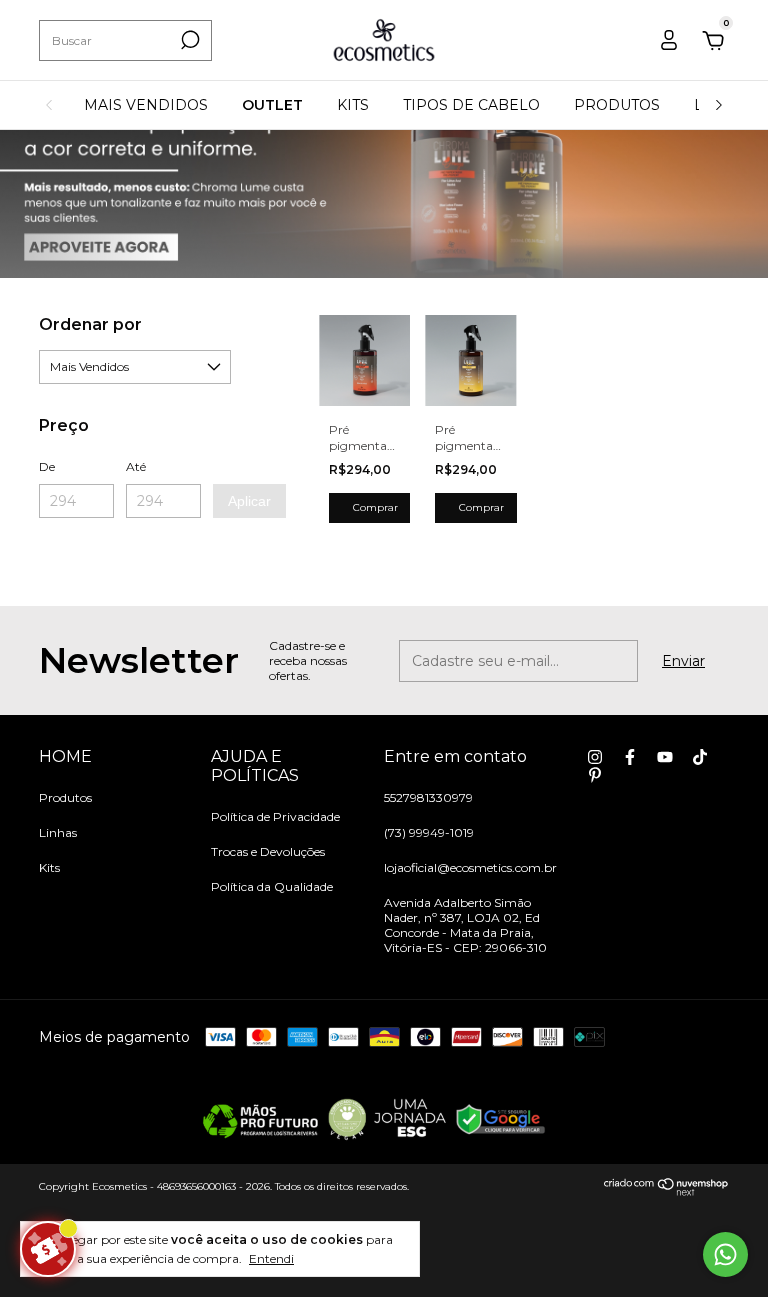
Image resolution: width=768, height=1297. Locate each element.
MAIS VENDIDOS (146, 105)
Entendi (271, 1258)
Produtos (65, 797)
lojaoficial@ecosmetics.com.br (470, 867)
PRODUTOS (617, 105)
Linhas (58, 832)
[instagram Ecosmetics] (595, 757)
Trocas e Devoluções (268, 851)
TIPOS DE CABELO (471, 105)
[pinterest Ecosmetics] (595, 775)
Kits (49, 867)
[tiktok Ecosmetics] (700, 757)
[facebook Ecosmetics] (630, 757)
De (47, 466)
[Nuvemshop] (666, 1191)
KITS (353, 105)
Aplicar (249, 501)
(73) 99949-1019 (429, 832)
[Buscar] (188, 40)
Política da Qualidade (272, 886)
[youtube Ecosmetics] (665, 757)
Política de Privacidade (275, 816)
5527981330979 (428, 797)
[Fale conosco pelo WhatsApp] (725, 1254)
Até (136, 466)
